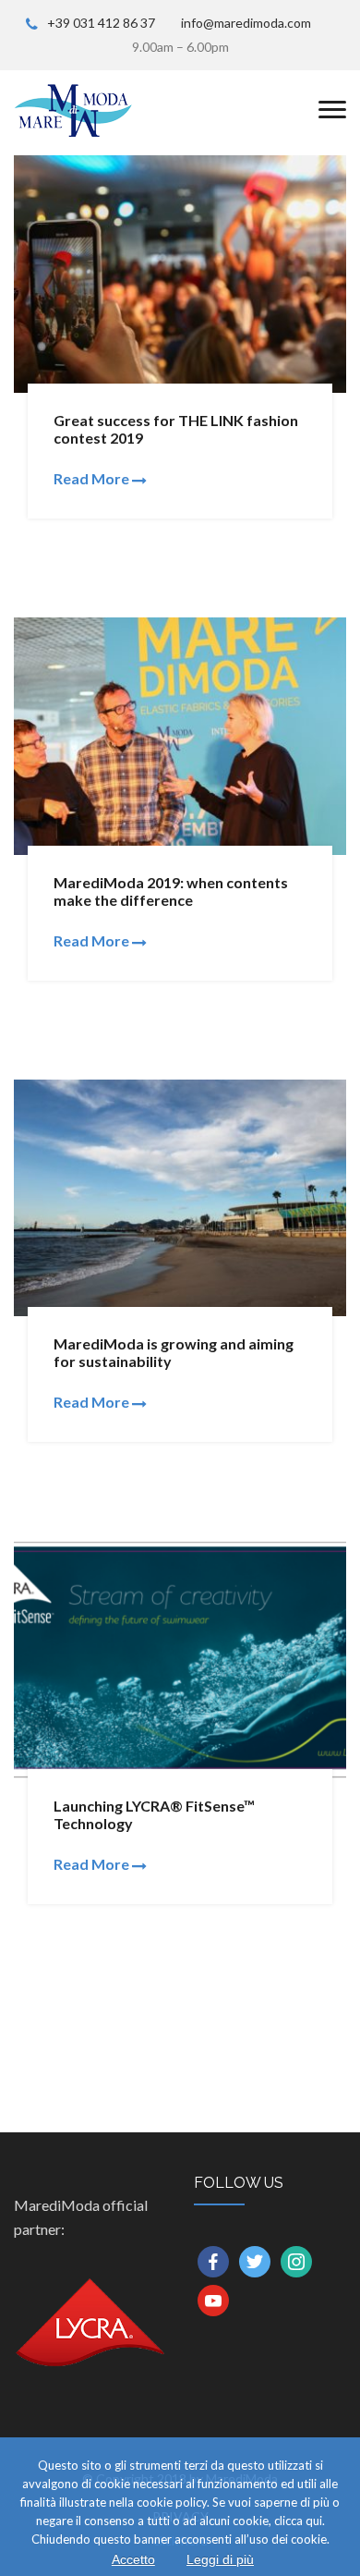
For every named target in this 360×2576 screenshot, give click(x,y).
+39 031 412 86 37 (101, 23)
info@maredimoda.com (246, 23)
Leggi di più (220, 2559)
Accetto (133, 2559)
